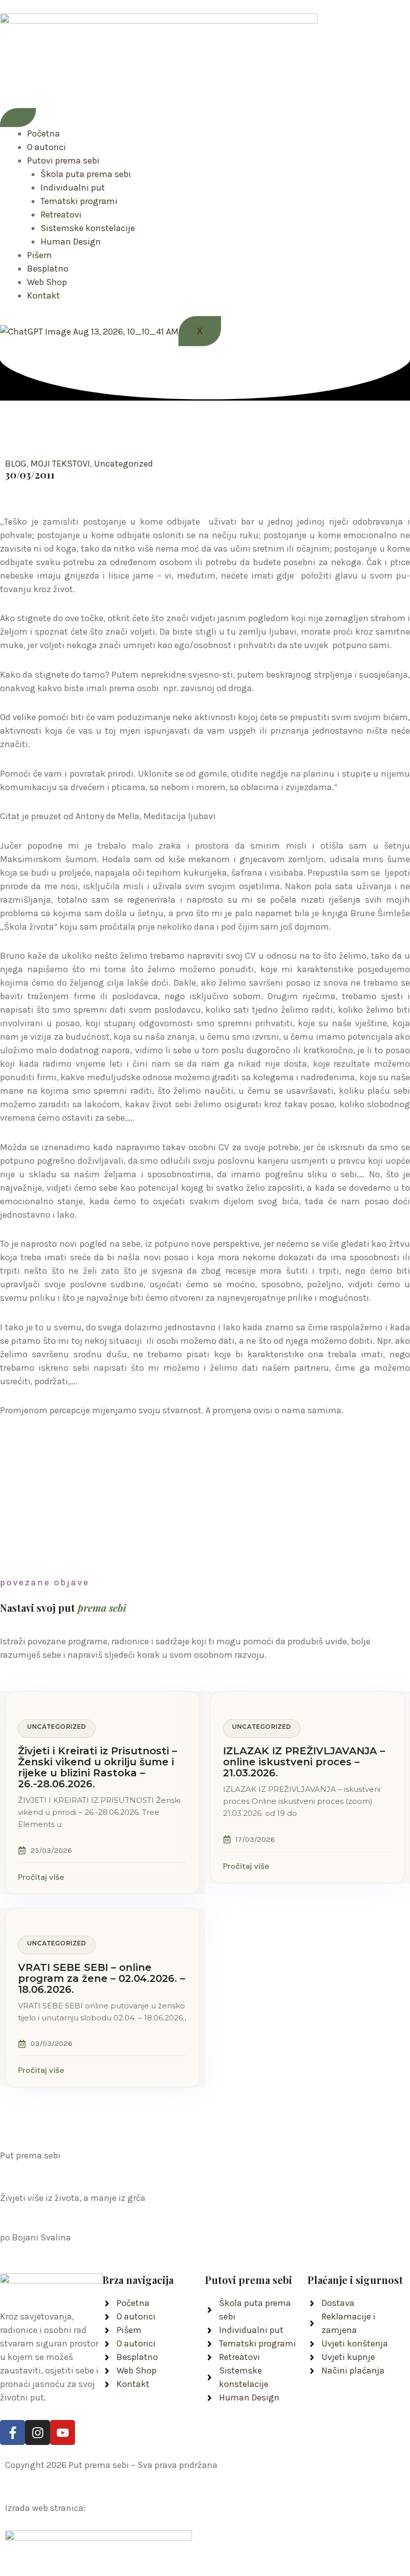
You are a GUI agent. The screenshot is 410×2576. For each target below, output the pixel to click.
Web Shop (47, 282)
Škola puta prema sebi (86, 174)
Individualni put (73, 188)
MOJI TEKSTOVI (60, 464)
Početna (43, 134)
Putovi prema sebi (63, 161)
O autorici (46, 147)
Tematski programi (79, 201)
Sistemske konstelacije (88, 228)
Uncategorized (123, 464)
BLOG (16, 464)
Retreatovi (61, 215)
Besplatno (48, 269)
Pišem (39, 255)
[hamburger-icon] (18, 118)
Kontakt (43, 296)
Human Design (71, 242)
